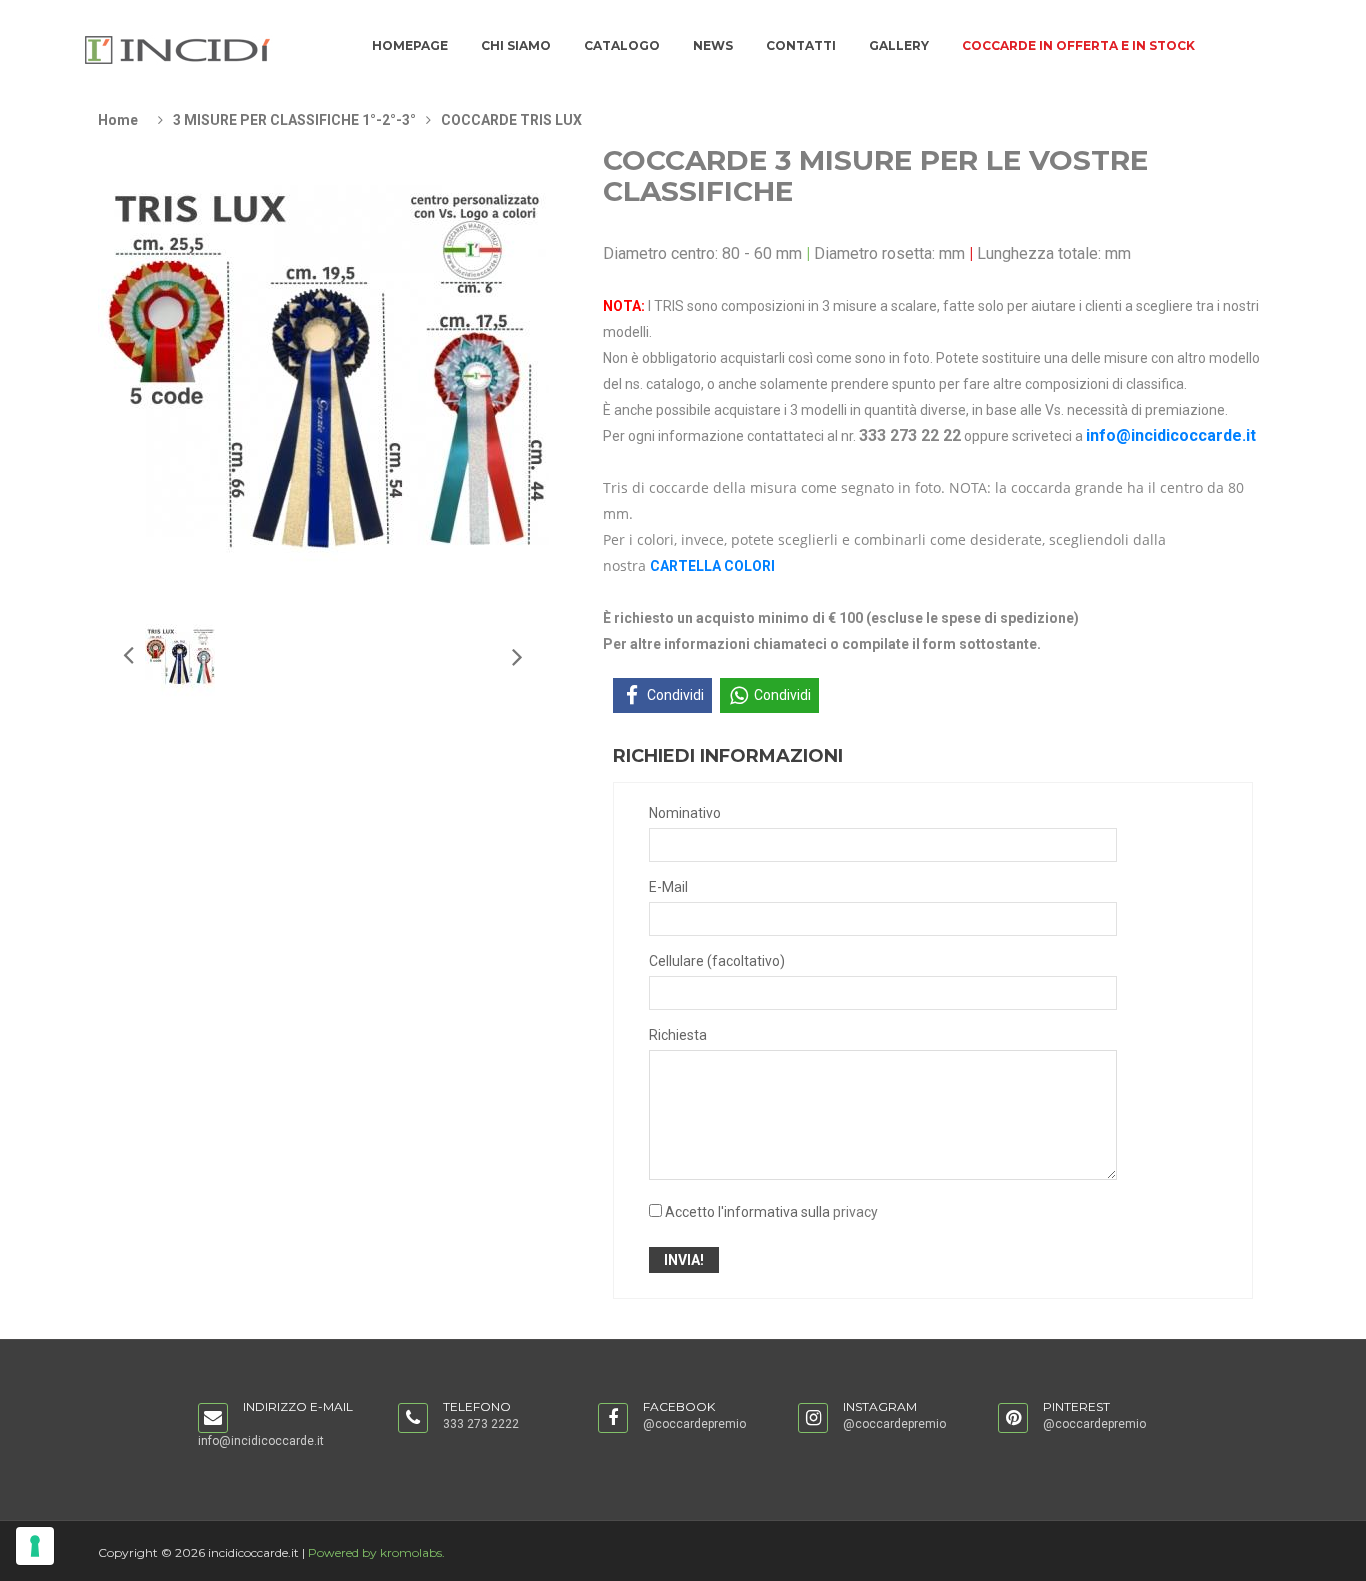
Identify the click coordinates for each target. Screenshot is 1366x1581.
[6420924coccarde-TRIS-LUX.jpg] (180, 656)
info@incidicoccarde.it (1171, 435)
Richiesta (678, 1035)
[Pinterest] (1013, 1419)
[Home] (178, 49)
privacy (855, 1212)
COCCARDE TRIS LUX (511, 120)
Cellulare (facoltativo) (717, 961)
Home (118, 120)
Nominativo (685, 813)
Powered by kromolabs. (376, 1552)
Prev (516, 656)
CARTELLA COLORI (712, 566)
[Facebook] (613, 1419)
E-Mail (668, 887)
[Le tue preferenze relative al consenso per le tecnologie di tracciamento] (35, 1546)
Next (127, 654)
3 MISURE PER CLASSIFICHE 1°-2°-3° (294, 120)
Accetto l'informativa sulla (771, 1212)
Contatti (801, 45)
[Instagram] (813, 1419)
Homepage (410, 45)
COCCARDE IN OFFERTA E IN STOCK (1078, 45)
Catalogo (622, 45)
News (713, 45)
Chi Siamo (516, 45)
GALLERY (899, 45)
